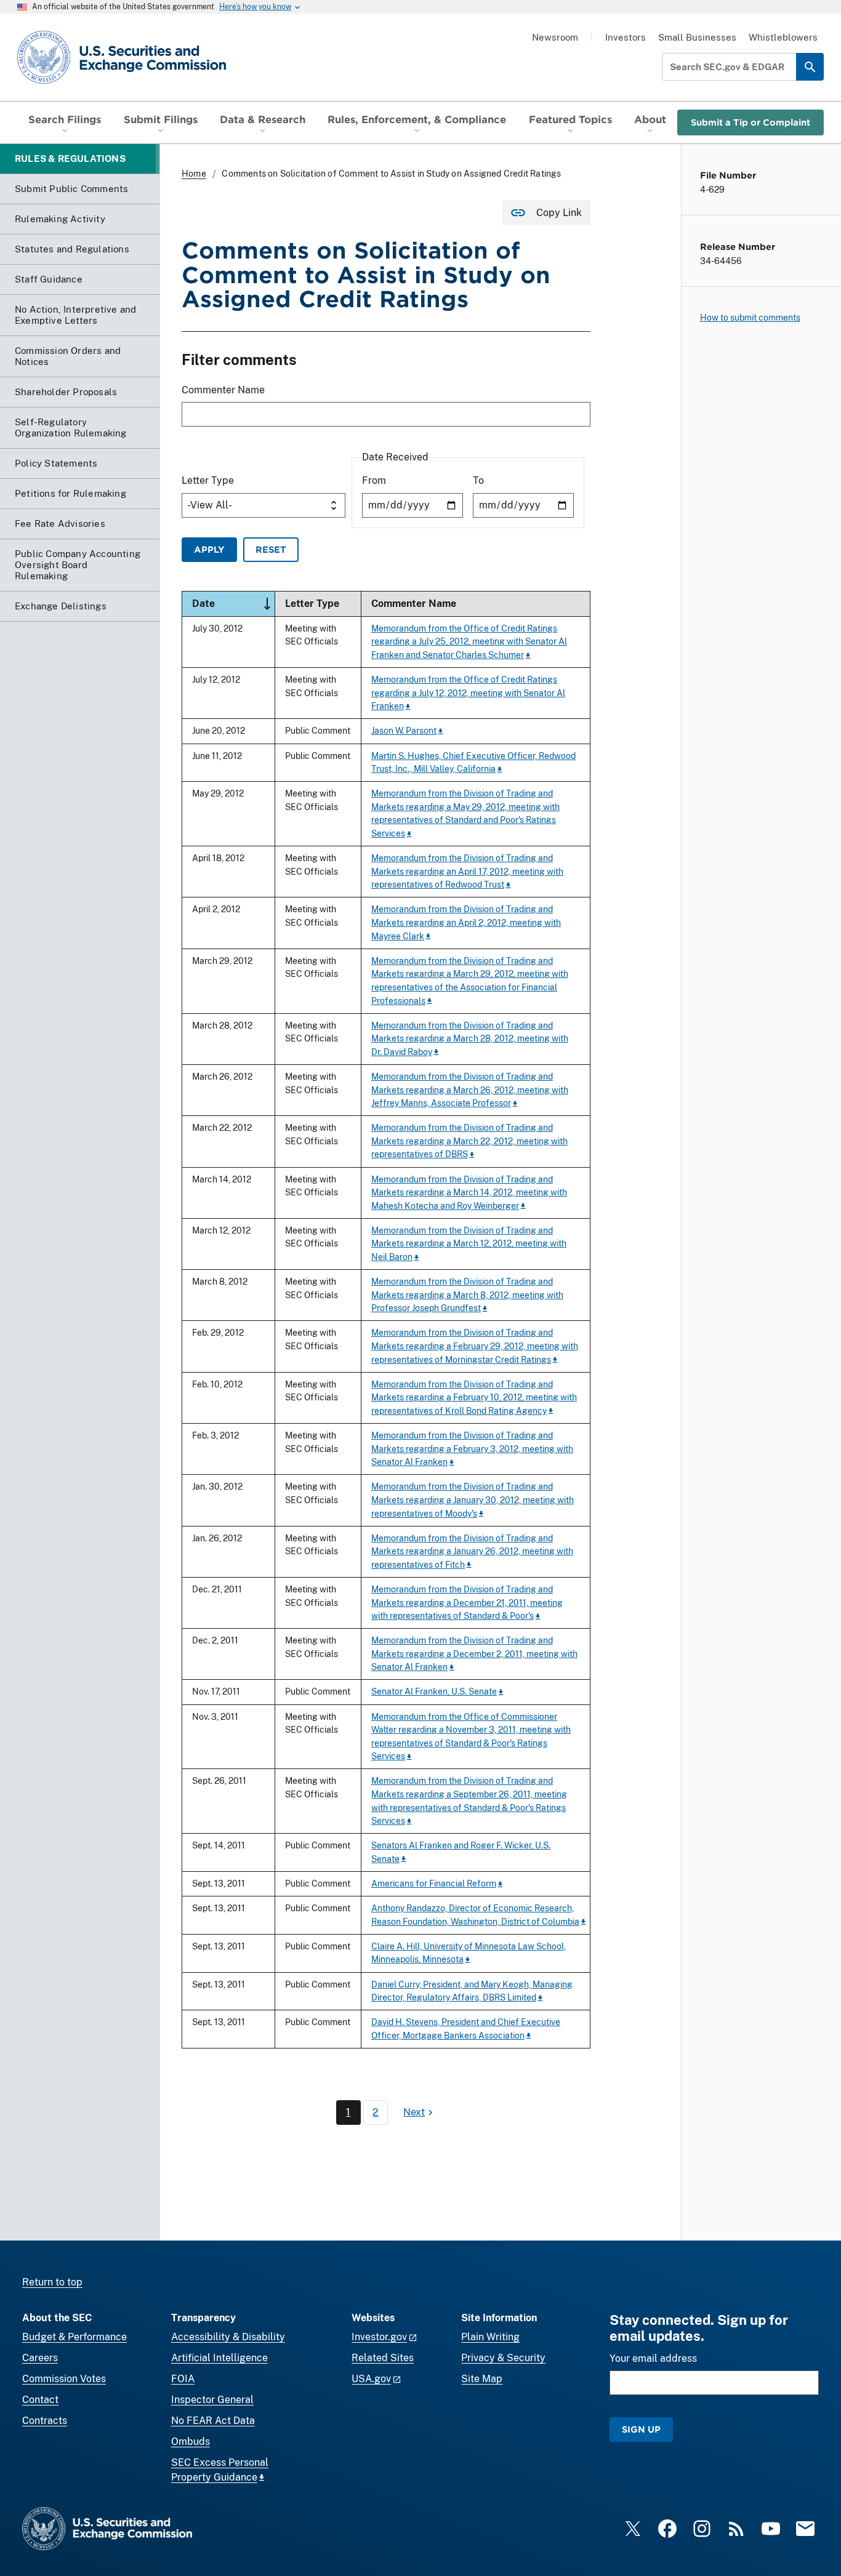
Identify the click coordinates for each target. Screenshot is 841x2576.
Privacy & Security (503, 2358)
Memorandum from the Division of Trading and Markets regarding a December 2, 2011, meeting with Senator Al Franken (474, 1653)
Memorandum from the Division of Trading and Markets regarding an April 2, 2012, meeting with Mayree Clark (466, 922)
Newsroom (555, 37)
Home (194, 174)
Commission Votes (64, 2379)
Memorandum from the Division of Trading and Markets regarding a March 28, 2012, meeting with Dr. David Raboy (470, 1038)
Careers (40, 2358)
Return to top (52, 2282)
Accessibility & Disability (228, 2337)
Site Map (482, 2379)
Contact (40, 2400)
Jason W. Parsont (404, 730)
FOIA (183, 2379)
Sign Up (641, 2429)
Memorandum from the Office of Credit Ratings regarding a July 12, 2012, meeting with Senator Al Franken (468, 692)
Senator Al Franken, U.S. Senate (434, 1691)
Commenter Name (223, 390)
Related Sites (383, 2358)
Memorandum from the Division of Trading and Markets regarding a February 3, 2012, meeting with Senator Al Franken (472, 1448)
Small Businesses (697, 37)
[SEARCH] (810, 67)
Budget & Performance (74, 2337)
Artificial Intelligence (219, 2358)
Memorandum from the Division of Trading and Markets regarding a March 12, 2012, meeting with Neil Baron (469, 1243)
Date (233, 603)
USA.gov (371, 2379)
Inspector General (212, 2400)
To (478, 480)
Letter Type (208, 480)
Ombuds (191, 2442)
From (374, 480)
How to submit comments (750, 318)
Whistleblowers (783, 37)
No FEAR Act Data (213, 2421)
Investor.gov (379, 2337)
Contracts (45, 2421)
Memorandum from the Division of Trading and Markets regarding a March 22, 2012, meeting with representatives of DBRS (469, 1141)
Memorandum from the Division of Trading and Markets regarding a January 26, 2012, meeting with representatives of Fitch (472, 1551)
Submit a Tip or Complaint (750, 122)
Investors (626, 37)
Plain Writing (490, 2337)
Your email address (653, 2358)
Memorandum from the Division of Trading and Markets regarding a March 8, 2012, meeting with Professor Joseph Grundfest (467, 1294)
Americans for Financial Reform (434, 1883)
